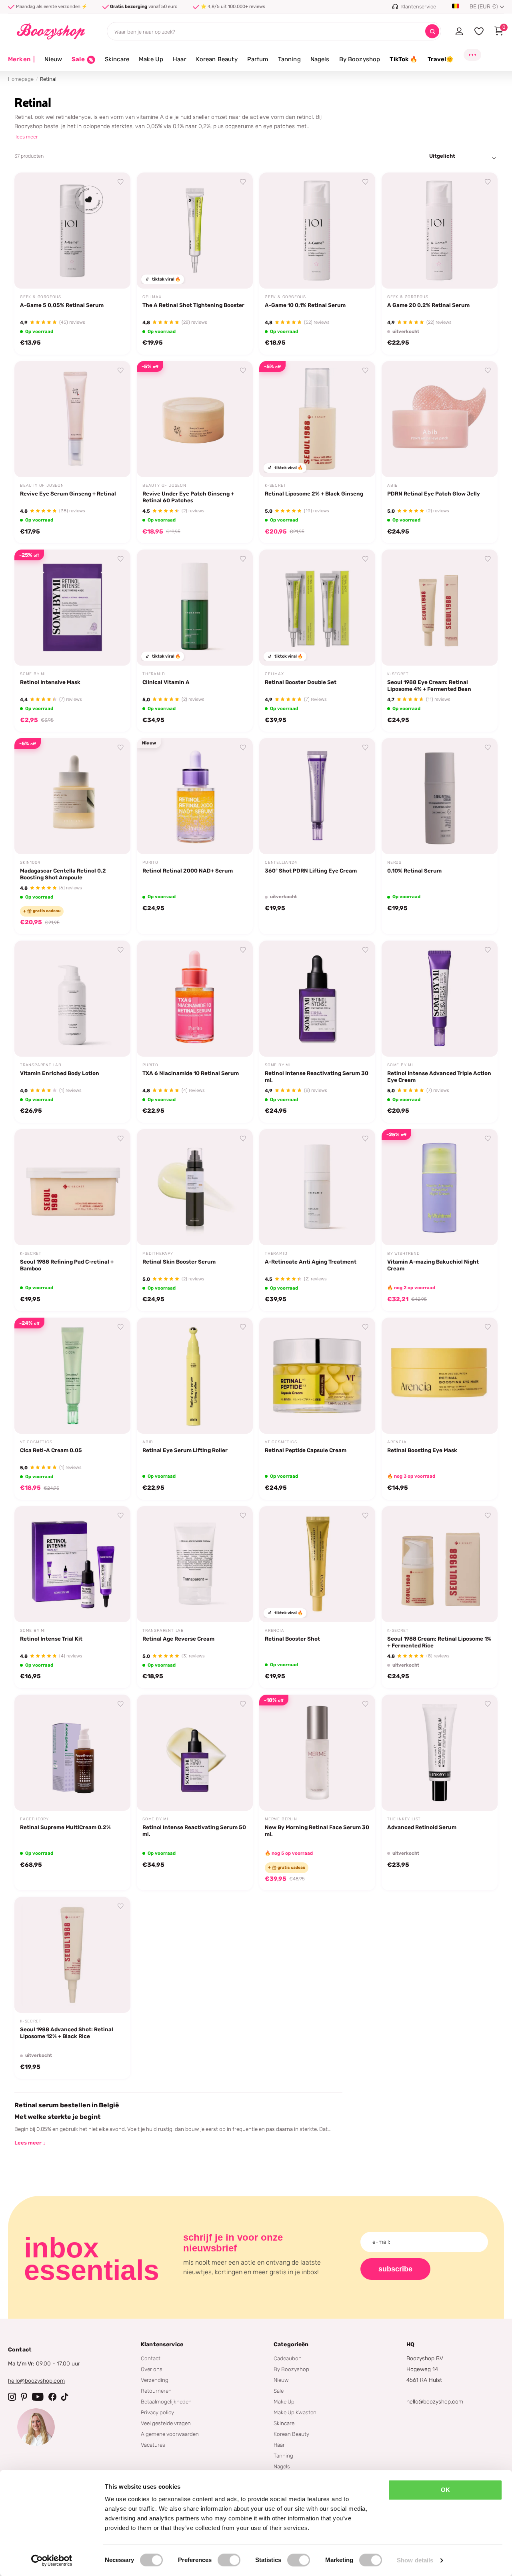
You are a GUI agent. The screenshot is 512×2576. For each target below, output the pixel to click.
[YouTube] (38, 2397)
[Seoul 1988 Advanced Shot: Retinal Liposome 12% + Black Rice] (72, 1955)
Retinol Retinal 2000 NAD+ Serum (188, 871)
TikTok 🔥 (404, 59)
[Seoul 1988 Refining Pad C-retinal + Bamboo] (72, 1187)
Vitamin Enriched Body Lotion (60, 1073)
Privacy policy (157, 2412)
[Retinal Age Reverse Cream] (195, 1564)
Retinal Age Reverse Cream (178, 1639)
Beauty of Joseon (42, 486)
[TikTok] (65, 2397)
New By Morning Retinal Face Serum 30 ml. (317, 1831)
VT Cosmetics (36, 1442)
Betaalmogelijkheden (166, 2401)
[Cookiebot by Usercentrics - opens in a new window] (52, 2560)
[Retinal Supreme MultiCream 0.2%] (72, 1753)
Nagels (320, 59)
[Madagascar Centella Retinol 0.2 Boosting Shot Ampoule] (72, 796)
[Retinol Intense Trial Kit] (72, 1564)
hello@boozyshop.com (36, 2381)
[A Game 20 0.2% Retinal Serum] (440, 231)
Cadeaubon (288, 2358)
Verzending (155, 2380)
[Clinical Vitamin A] (195, 608)
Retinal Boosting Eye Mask (422, 1450)
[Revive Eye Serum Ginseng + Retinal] (72, 419)
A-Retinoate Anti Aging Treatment (311, 1262)
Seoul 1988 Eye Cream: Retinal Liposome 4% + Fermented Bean (429, 685)
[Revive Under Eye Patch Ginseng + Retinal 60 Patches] (195, 419)
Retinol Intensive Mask (50, 682)
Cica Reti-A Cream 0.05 (51, 1450)
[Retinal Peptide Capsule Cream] (317, 1376)
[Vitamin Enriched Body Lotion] (72, 999)
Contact (151, 2358)
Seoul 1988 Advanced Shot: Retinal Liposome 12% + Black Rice (67, 2033)
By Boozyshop (360, 59)
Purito (150, 863)
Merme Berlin (281, 1819)
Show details (415, 2560)
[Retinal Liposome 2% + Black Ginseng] (317, 419)
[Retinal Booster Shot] (317, 1564)
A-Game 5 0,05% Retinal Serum (62, 305)
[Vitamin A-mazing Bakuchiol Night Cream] (440, 1187)
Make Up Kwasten (295, 2412)
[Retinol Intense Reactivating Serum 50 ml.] (195, 1753)
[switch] (229, 2560)
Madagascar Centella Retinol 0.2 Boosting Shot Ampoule (63, 874)
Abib (393, 486)
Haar (180, 59)
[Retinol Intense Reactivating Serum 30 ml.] (317, 999)
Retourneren (156, 2391)
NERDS (394, 863)
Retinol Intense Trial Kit (51, 1639)
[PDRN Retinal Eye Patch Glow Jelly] (440, 419)
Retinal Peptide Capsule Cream (306, 1450)
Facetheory (34, 1819)
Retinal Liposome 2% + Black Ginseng (314, 494)
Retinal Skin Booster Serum (179, 1262)
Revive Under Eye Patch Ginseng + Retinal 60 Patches (188, 497)
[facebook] (52, 2397)
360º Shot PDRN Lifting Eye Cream (311, 871)
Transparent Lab (41, 1065)
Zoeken (432, 31)
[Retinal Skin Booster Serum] (195, 1187)
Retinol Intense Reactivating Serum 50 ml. (194, 1831)
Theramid (154, 674)
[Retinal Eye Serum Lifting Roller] (195, 1376)
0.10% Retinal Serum (414, 871)
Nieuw (53, 59)
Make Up (151, 59)
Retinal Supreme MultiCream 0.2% (65, 1827)
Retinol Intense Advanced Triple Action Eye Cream (439, 1076)
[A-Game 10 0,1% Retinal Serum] (317, 231)
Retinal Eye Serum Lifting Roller (185, 1450)
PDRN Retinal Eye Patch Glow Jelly (434, 494)
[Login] (459, 31)
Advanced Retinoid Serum (422, 1827)
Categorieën (291, 2344)
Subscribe (395, 2269)
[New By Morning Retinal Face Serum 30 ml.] (317, 1753)
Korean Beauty (217, 59)
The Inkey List (404, 1819)
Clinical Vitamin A (166, 682)
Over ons (152, 2369)
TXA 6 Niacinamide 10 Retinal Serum (191, 1073)
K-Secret (275, 486)
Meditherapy (158, 1254)
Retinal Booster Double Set (301, 682)
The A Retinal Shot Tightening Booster (193, 305)
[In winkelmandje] (114, 273)
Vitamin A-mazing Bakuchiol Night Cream (433, 1265)
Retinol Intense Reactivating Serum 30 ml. (317, 1076)
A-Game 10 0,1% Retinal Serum (305, 305)
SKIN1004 (30, 863)
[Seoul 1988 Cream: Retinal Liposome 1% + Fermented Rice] (440, 1564)
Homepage (21, 79)
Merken (21, 59)
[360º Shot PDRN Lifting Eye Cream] (317, 796)
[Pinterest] (24, 2397)
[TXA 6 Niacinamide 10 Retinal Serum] (195, 999)
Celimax (152, 297)
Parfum (258, 59)
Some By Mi (33, 674)
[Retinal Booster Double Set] (317, 608)
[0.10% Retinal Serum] (440, 796)
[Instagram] (12, 2397)
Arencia (397, 1442)
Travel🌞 (441, 59)
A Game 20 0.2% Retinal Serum (428, 305)
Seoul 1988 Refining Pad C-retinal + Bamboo (67, 1265)
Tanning (289, 59)
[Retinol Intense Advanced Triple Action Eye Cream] (440, 999)
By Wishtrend (404, 1254)
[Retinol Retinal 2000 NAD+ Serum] (195, 796)
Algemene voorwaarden (170, 2434)
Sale (279, 2391)
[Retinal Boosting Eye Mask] (440, 1376)
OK (445, 2490)
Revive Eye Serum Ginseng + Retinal (68, 494)
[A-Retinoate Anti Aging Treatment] (317, 1187)
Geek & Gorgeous (41, 297)
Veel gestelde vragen (166, 2423)
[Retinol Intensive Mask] (72, 608)
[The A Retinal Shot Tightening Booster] (195, 231)
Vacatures (153, 2445)
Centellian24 (281, 863)
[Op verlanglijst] (121, 182)
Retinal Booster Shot (292, 1639)
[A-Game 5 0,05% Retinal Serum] (72, 231)
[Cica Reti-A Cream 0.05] (72, 1376)
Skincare (117, 59)
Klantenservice (162, 2344)
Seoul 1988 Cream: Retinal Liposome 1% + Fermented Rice (439, 1642)
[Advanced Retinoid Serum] (440, 1753)
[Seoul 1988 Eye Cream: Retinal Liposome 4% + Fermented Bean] (440, 608)
